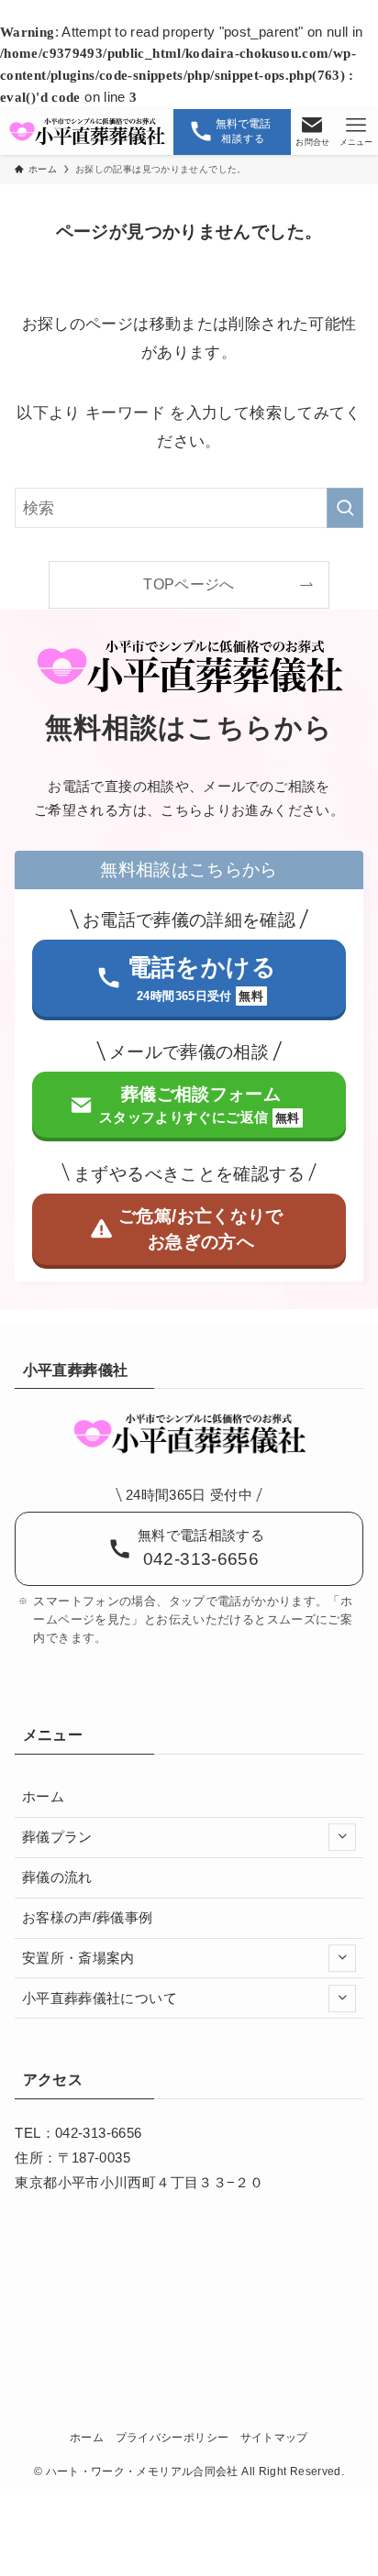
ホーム (43, 1797)
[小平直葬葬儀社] (87, 132)
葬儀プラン (57, 1837)
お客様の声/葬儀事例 (88, 1918)
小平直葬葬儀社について (100, 1998)
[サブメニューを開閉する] (342, 1837)
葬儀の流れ (57, 1877)
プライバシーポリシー (172, 2438)
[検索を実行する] (345, 508)
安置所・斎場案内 (78, 1958)
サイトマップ (274, 2438)
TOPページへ (189, 584)
